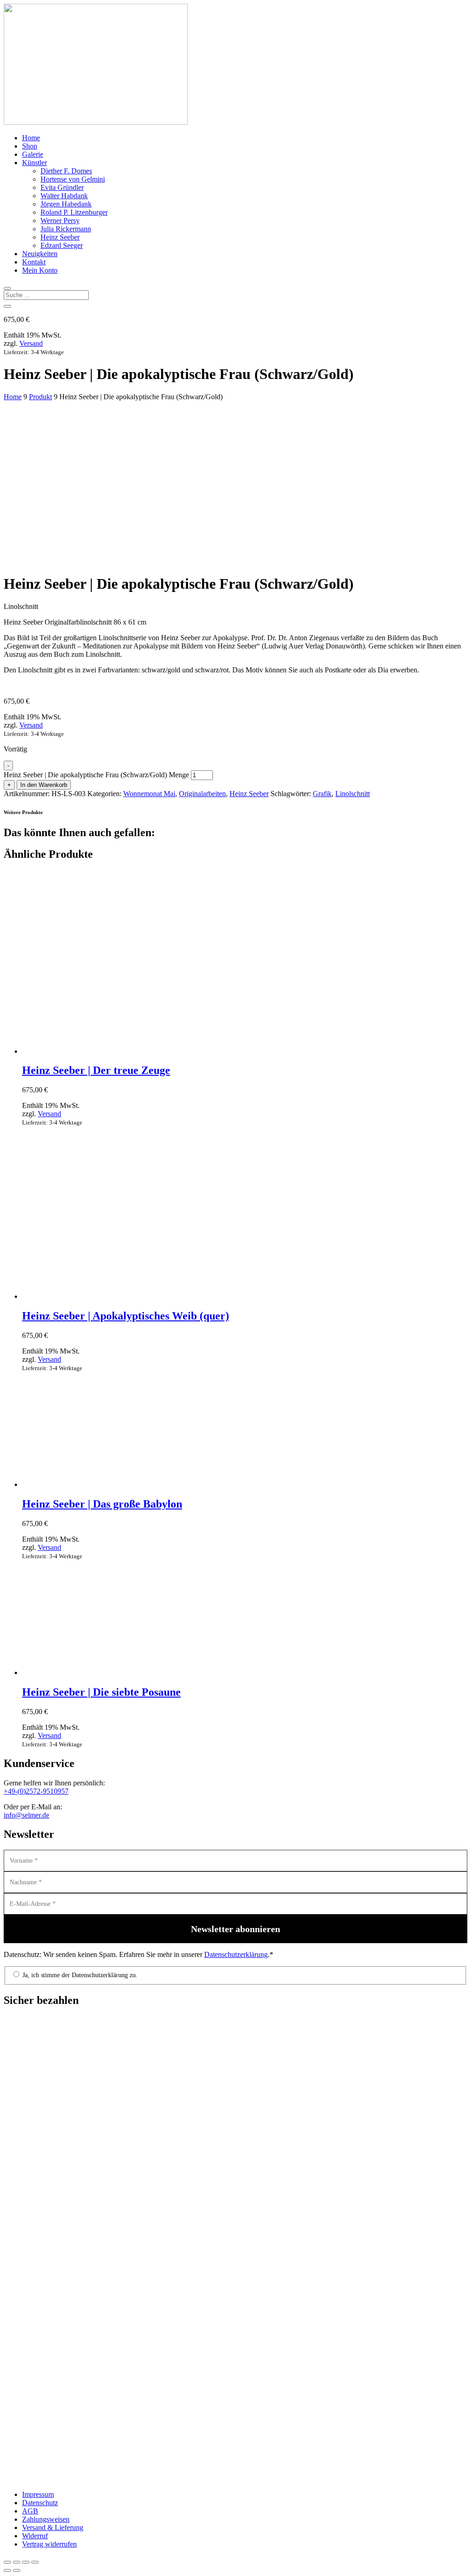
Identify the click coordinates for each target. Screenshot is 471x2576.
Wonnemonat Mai (149, 794)
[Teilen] (26, 2562)
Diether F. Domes (66, 171)
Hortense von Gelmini (73, 179)
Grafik (322, 794)
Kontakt (34, 262)
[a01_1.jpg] (73, 513)
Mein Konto (40, 270)
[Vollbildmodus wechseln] (17, 2562)
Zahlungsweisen (46, 2519)
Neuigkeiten (40, 254)
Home (31, 138)
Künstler (34, 163)
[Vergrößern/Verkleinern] (7, 2562)
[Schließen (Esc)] (35, 2562)
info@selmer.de (26, 1815)
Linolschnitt (353, 794)
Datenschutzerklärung (236, 1954)
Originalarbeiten (202, 794)
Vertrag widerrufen (49, 2544)
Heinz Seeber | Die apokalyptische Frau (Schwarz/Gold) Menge (96, 775)
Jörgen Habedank (66, 204)
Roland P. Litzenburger (74, 212)
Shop (30, 146)
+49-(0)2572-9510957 (36, 1791)
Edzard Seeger (62, 245)
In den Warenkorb (44, 785)
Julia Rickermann (66, 229)
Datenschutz (40, 2503)
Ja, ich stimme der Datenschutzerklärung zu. (79, 1975)
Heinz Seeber (60, 237)
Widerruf (35, 2536)
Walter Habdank (64, 196)
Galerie (33, 154)
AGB (30, 2511)
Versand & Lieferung (53, 2527)
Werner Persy (60, 221)
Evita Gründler (62, 187)
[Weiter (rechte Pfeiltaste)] (17, 2570)
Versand (31, 343)
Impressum (38, 2494)
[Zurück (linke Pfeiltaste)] (7, 2570)
